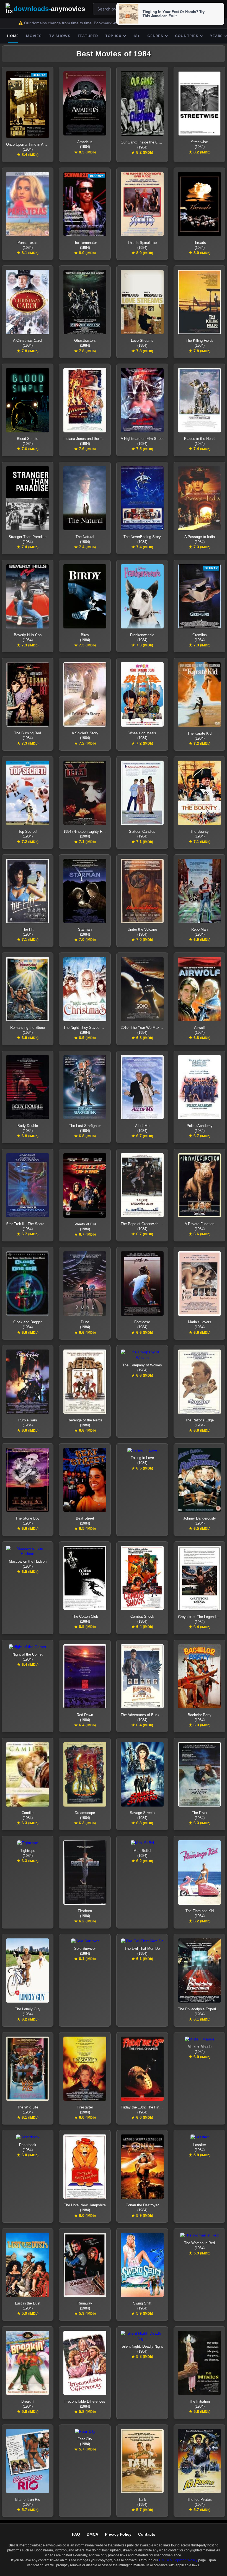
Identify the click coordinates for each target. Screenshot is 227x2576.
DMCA (92, 2534)
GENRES (155, 36)
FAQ (76, 2534)
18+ (137, 36)
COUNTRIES (187, 36)
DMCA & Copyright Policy (178, 2560)
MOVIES (34, 36)
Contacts (147, 2534)
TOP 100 (113, 36)
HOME (13, 36)
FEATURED (88, 36)
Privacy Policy (118, 2534)
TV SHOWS (60, 36)
